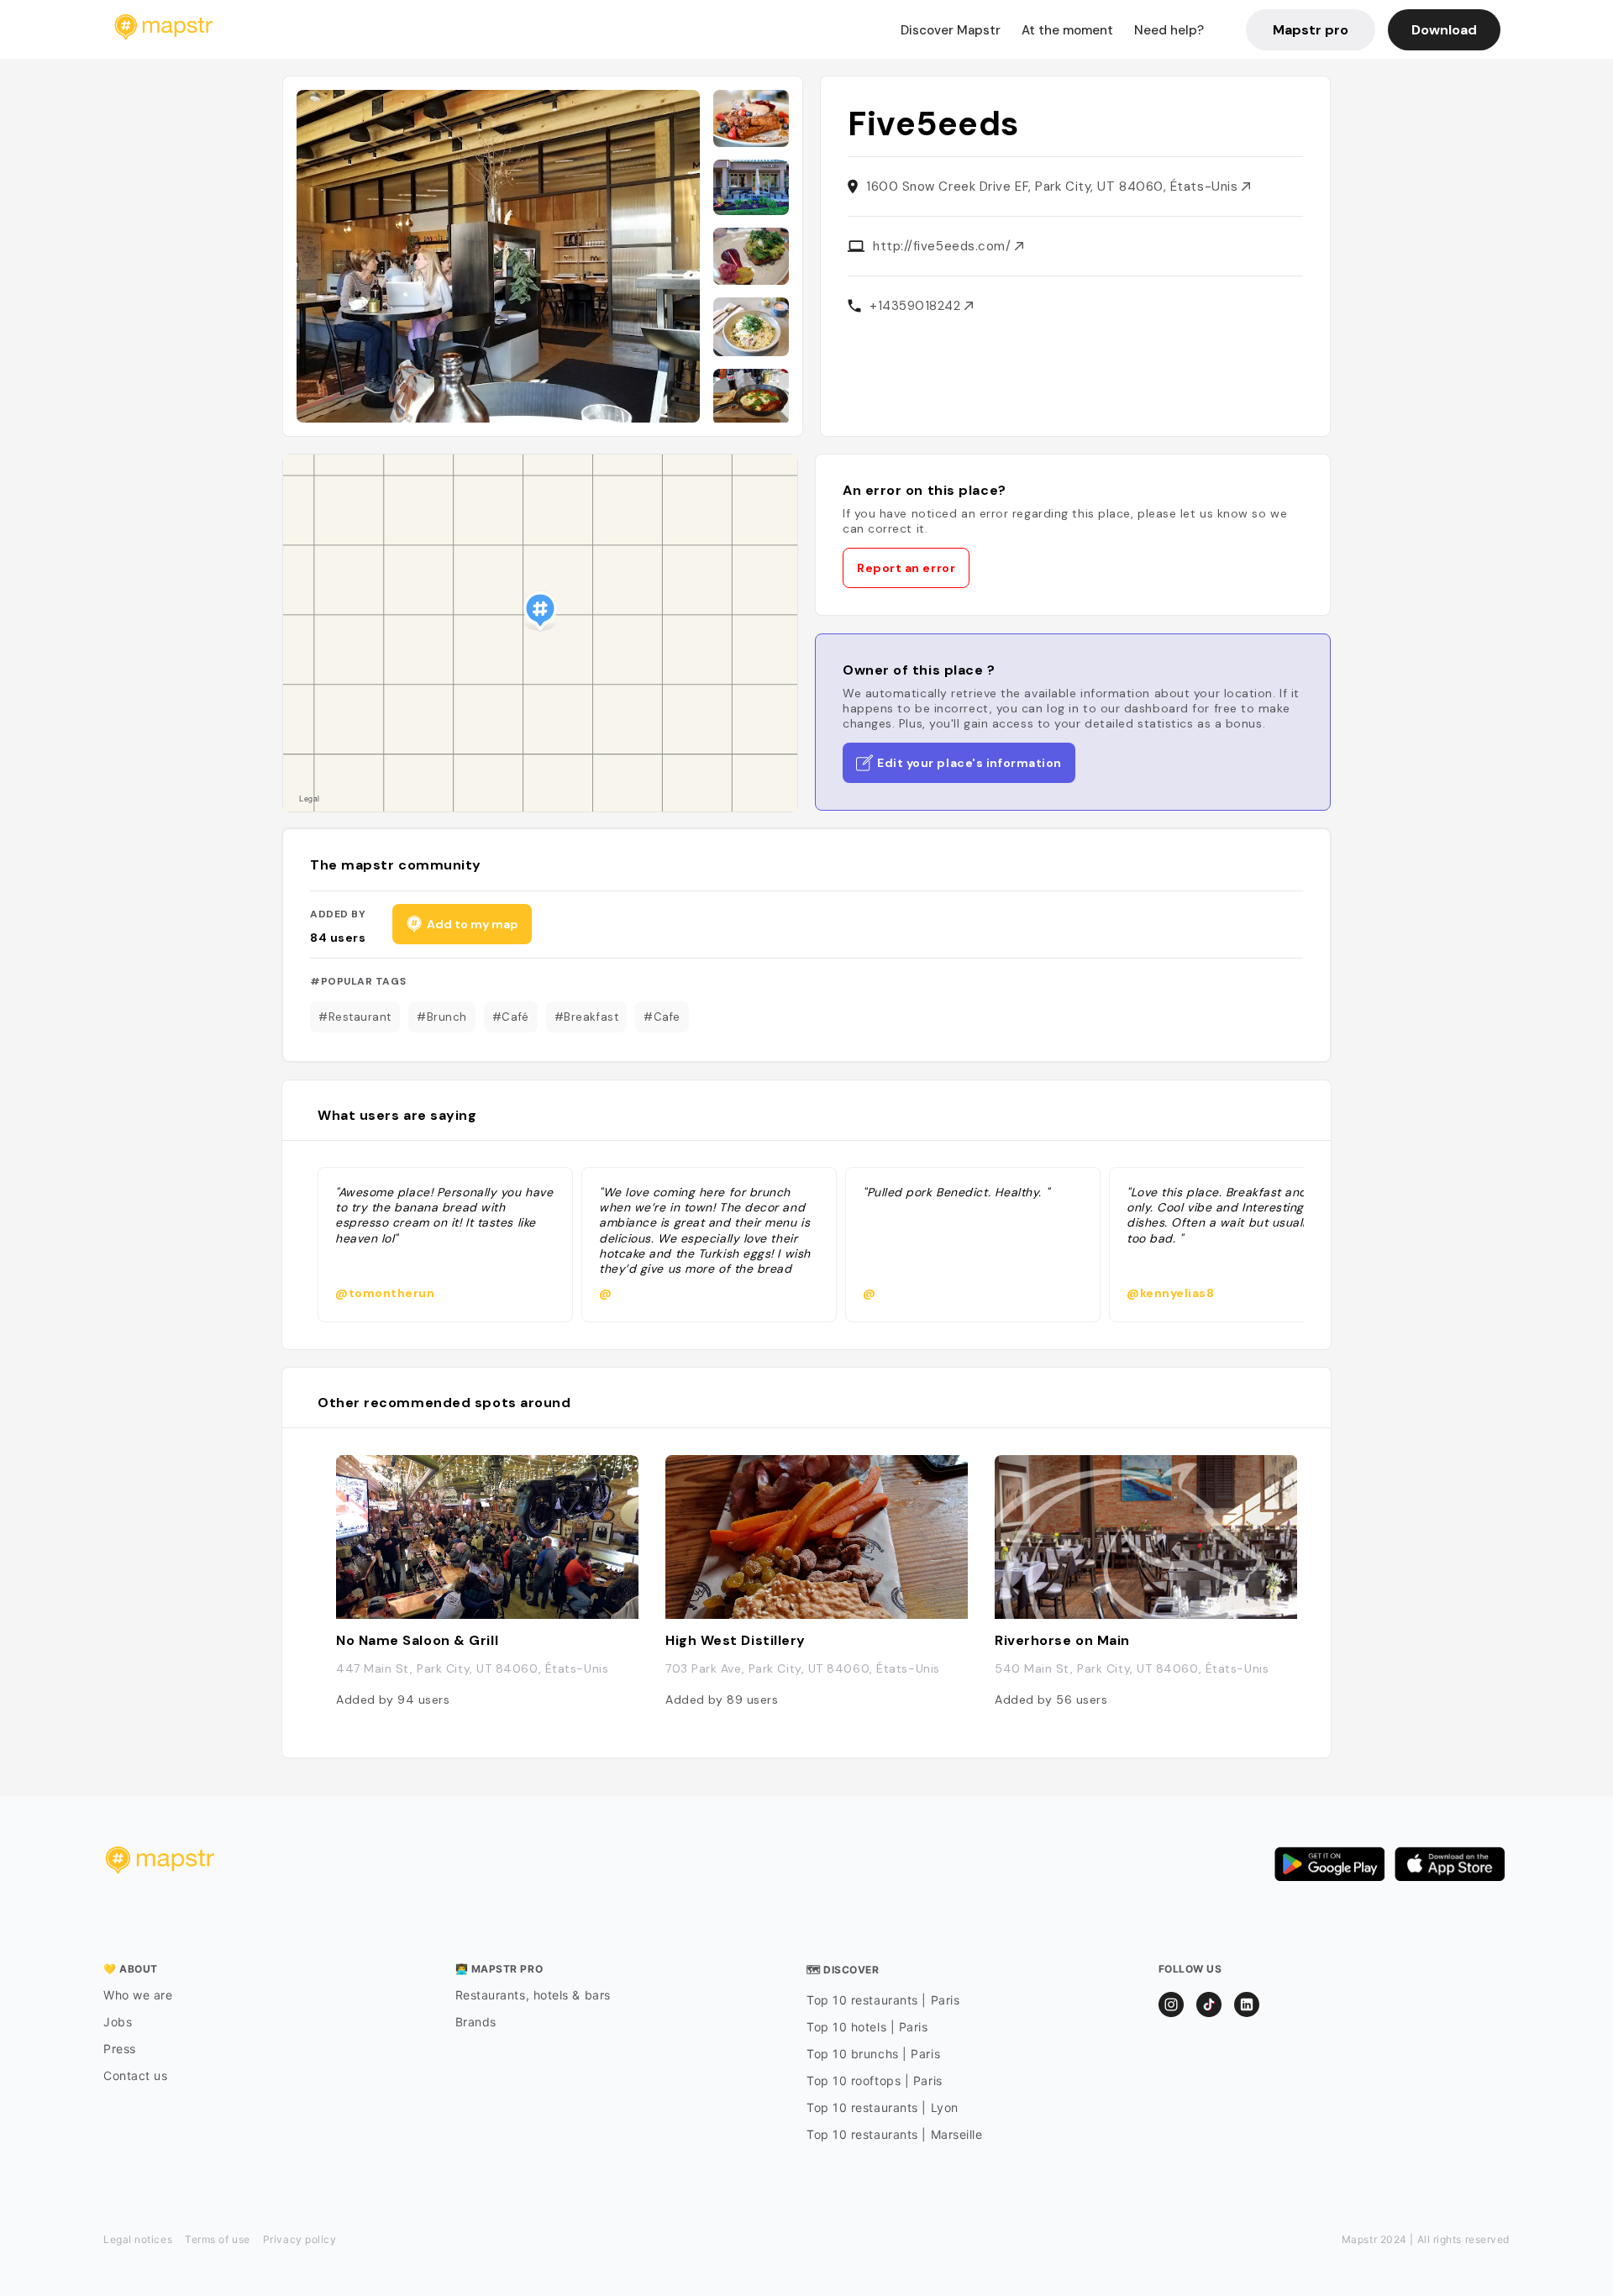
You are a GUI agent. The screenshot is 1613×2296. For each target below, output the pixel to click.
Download (1444, 30)
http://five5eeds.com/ (944, 246)
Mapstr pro (1311, 30)
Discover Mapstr (951, 30)
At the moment (1067, 30)
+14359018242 (917, 306)
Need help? (1169, 30)
